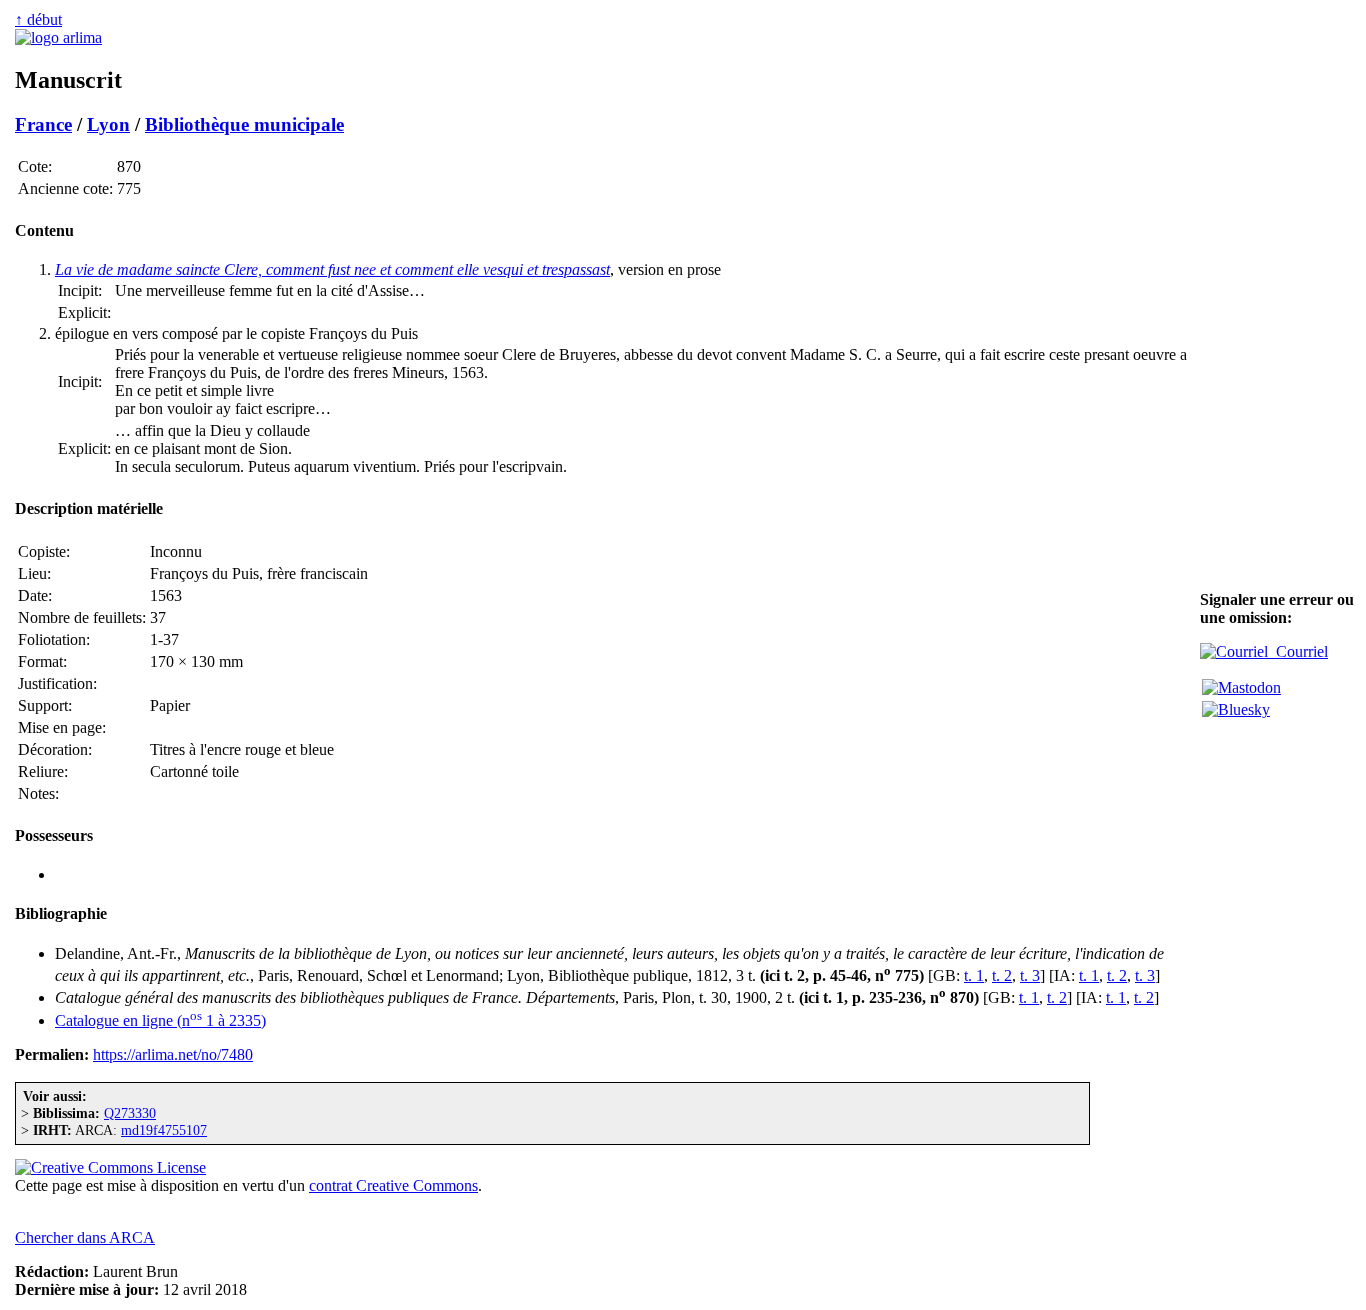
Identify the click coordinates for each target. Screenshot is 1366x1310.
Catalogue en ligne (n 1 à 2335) (160, 1020)
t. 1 (974, 975)
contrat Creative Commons (393, 1185)
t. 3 (1030, 975)
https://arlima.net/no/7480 (173, 1054)
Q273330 (130, 1113)
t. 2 (1002, 975)
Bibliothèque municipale (244, 124)
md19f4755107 (164, 1130)
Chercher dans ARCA (85, 1237)
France (43, 124)
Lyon (108, 124)
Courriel (1298, 651)
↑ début (38, 19)
